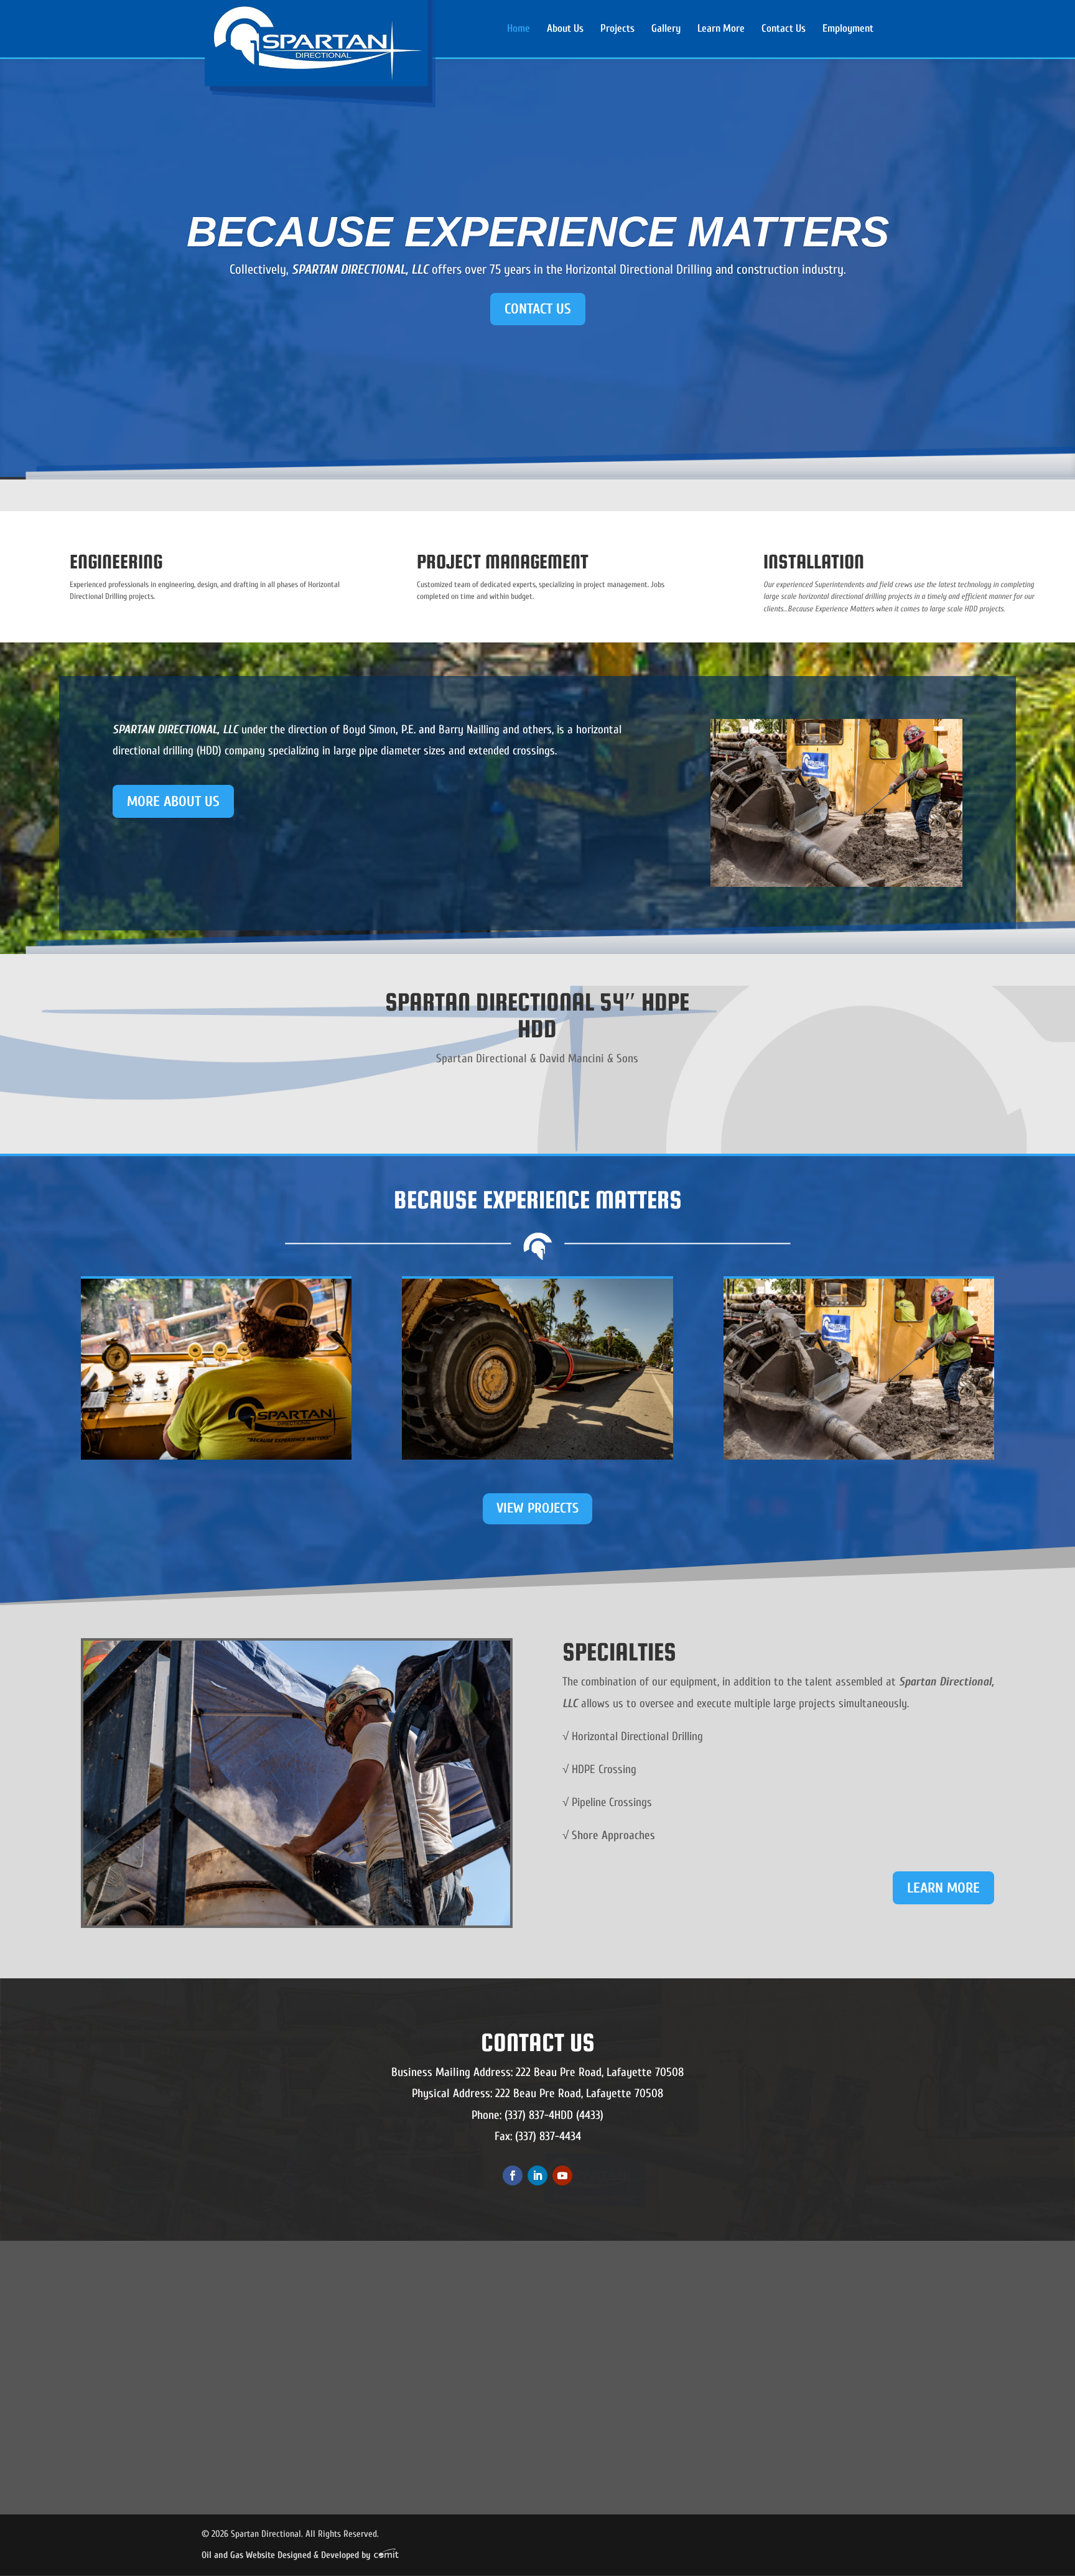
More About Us (173, 801)
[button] (390, 2347)
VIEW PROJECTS (537, 1508)
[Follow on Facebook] (513, 2175)
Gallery (666, 29)
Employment (848, 29)
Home (519, 29)
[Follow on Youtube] (562, 2175)
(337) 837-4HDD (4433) (554, 2115)
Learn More (721, 29)
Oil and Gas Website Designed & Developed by (287, 2555)
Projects (617, 29)
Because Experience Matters (538, 231)
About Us (565, 29)
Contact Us (784, 29)
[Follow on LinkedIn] (537, 2175)
